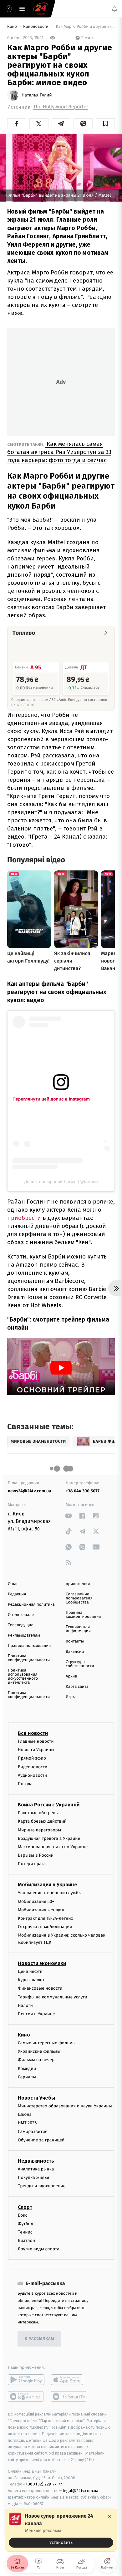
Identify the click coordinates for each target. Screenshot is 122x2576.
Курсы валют (31, 1980)
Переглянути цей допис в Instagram (51, 1099)
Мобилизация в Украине (48, 1885)
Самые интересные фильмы (47, 2043)
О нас (13, 1584)
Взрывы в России (36, 1855)
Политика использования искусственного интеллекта (23, 1677)
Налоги (25, 2005)
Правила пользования (29, 1646)
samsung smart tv (69, 2397)
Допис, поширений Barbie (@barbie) (61, 1181)
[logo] (41, 9)
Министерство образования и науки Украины (65, 2106)
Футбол (25, 2224)
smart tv (26, 2397)
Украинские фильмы (39, 2051)
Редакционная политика (31, 1605)
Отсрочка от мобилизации (45, 1927)
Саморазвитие (33, 2132)
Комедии (27, 2069)
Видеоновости (33, 1767)
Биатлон (26, 2241)
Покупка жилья (33, 2177)
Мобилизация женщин (41, 1910)
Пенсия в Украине (36, 2014)
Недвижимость (36, 2161)
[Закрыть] (109, 2516)
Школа (25, 2114)
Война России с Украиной (49, 1805)
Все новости (33, 1733)
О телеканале (21, 1615)
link (69, 1516)
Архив (71, 1676)
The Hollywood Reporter (61, 107)
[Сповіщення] (114, 9)
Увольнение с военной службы (50, 1893)
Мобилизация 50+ (36, 1901)
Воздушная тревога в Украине (49, 1838)
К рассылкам (39, 2339)
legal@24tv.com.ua (81, 2491)
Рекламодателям (24, 1635)
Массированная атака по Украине (53, 1847)
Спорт (25, 2207)
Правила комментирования (83, 1615)
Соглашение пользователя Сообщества (79, 1598)
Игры (71, 1697)
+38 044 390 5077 (83, 1491)
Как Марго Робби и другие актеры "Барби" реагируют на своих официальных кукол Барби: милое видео (85, 27)
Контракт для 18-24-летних (46, 1918)
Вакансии (75, 1652)
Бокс (23, 2215)
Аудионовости (32, 1775)
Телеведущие (21, 1625)
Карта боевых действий (42, 1821)
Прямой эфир (32, 1758)
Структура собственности (80, 1664)
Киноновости (36, 27)
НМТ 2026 (27, 2123)
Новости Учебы (36, 2098)
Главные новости (36, 1741)
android (26, 2380)
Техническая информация (78, 1629)
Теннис (25, 2232)
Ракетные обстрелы (38, 1813)
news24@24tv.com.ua (30, 1491)
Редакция (17, 1594)
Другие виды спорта (39, 2249)
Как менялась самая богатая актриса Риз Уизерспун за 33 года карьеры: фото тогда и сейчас (59, 452)
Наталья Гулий (37, 95)
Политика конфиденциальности (29, 1658)
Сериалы (27, 2077)
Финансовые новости (40, 1988)
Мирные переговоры (39, 1830)
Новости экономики (42, 1963)
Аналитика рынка (36, 2169)
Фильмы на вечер (36, 2060)
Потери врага (32, 1864)
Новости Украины (36, 1750)
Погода (25, 1784)
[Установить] (61, 2530)
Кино (13, 27)
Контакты (75, 1641)
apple (69, 2380)
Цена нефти (30, 1971)
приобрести (24, 1218)
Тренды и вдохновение (42, 2186)
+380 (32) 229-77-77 (44, 2484)
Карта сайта (77, 1687)
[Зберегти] (105, 124)
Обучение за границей (41, 2140)
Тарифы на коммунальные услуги (53, 1997)
